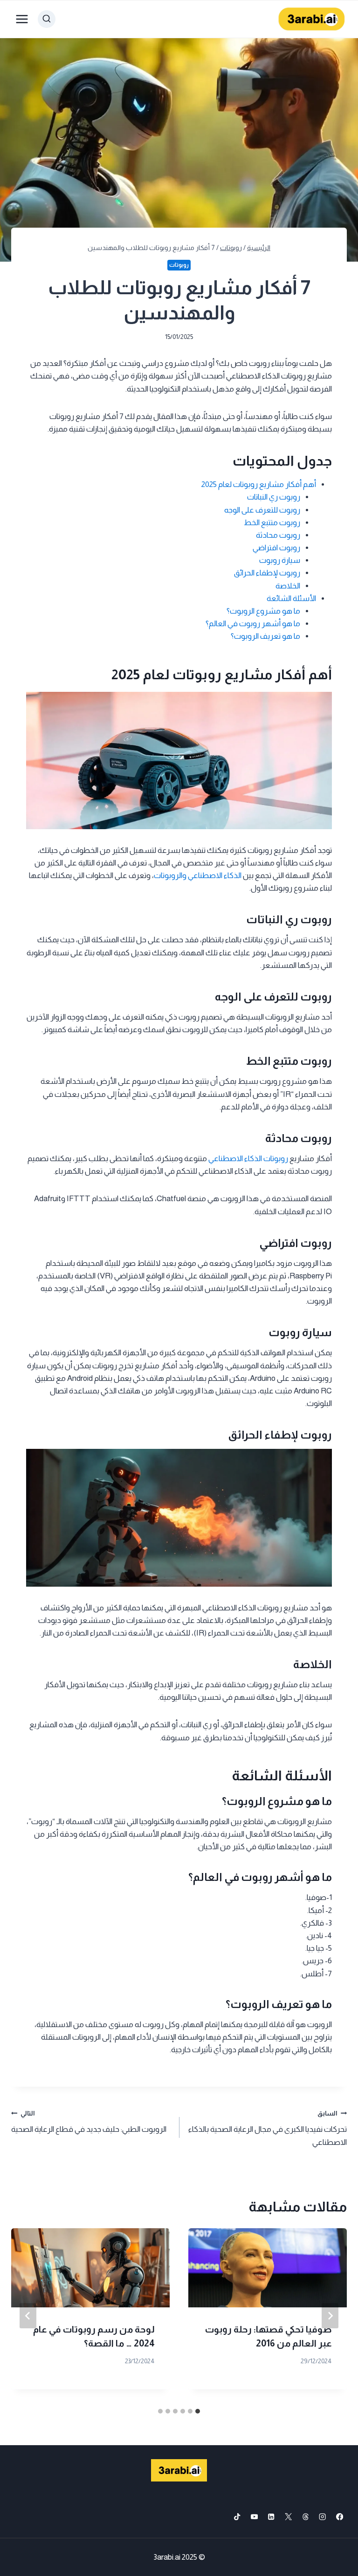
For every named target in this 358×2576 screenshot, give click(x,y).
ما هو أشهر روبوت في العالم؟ (253, 624)
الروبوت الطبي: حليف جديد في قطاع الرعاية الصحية (89, 2122)
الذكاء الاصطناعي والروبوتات (198, 876)
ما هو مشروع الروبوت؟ (263, 611)
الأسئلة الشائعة (291, 598)
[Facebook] (340, 2517)
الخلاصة (288, 586)
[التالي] (28, 2316)
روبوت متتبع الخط (272, 523)
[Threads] (306, 2517)
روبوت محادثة (278, 535)
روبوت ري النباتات (274, 497)
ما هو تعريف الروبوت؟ (265, 636)
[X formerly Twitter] (288, 2517)
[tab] (198, 2411)
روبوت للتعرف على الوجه (262, 510)
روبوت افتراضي (276, 548)
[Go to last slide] (330, 2316)
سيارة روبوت (280, 560)
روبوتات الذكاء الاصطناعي (248, 1159)
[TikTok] (237, 2517)
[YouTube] (254, 2517)
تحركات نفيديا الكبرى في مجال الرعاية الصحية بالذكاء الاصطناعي (268, 2128)
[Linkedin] (272, 2517)
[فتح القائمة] (22, 19)
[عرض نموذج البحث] (47, 19)
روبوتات (179, 265)
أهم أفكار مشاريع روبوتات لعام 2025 (259, 484)
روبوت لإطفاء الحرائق (267, 573)
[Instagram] (323, 2517)
